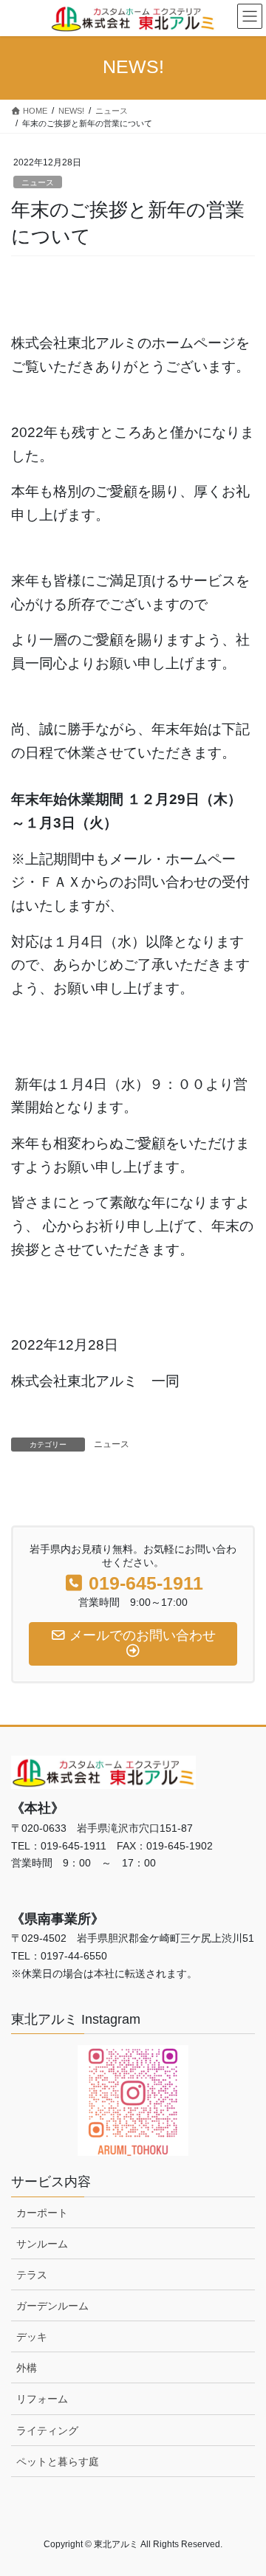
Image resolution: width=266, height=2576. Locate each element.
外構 (27, 2368)
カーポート (42, 2213)
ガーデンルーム (52, 2306)
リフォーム (42, 2399)
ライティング (47, 2431)
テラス (32, 2275)
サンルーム (42, 2244)
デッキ (32, 2337)
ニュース (38, 182)
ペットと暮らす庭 (58, 2462)
